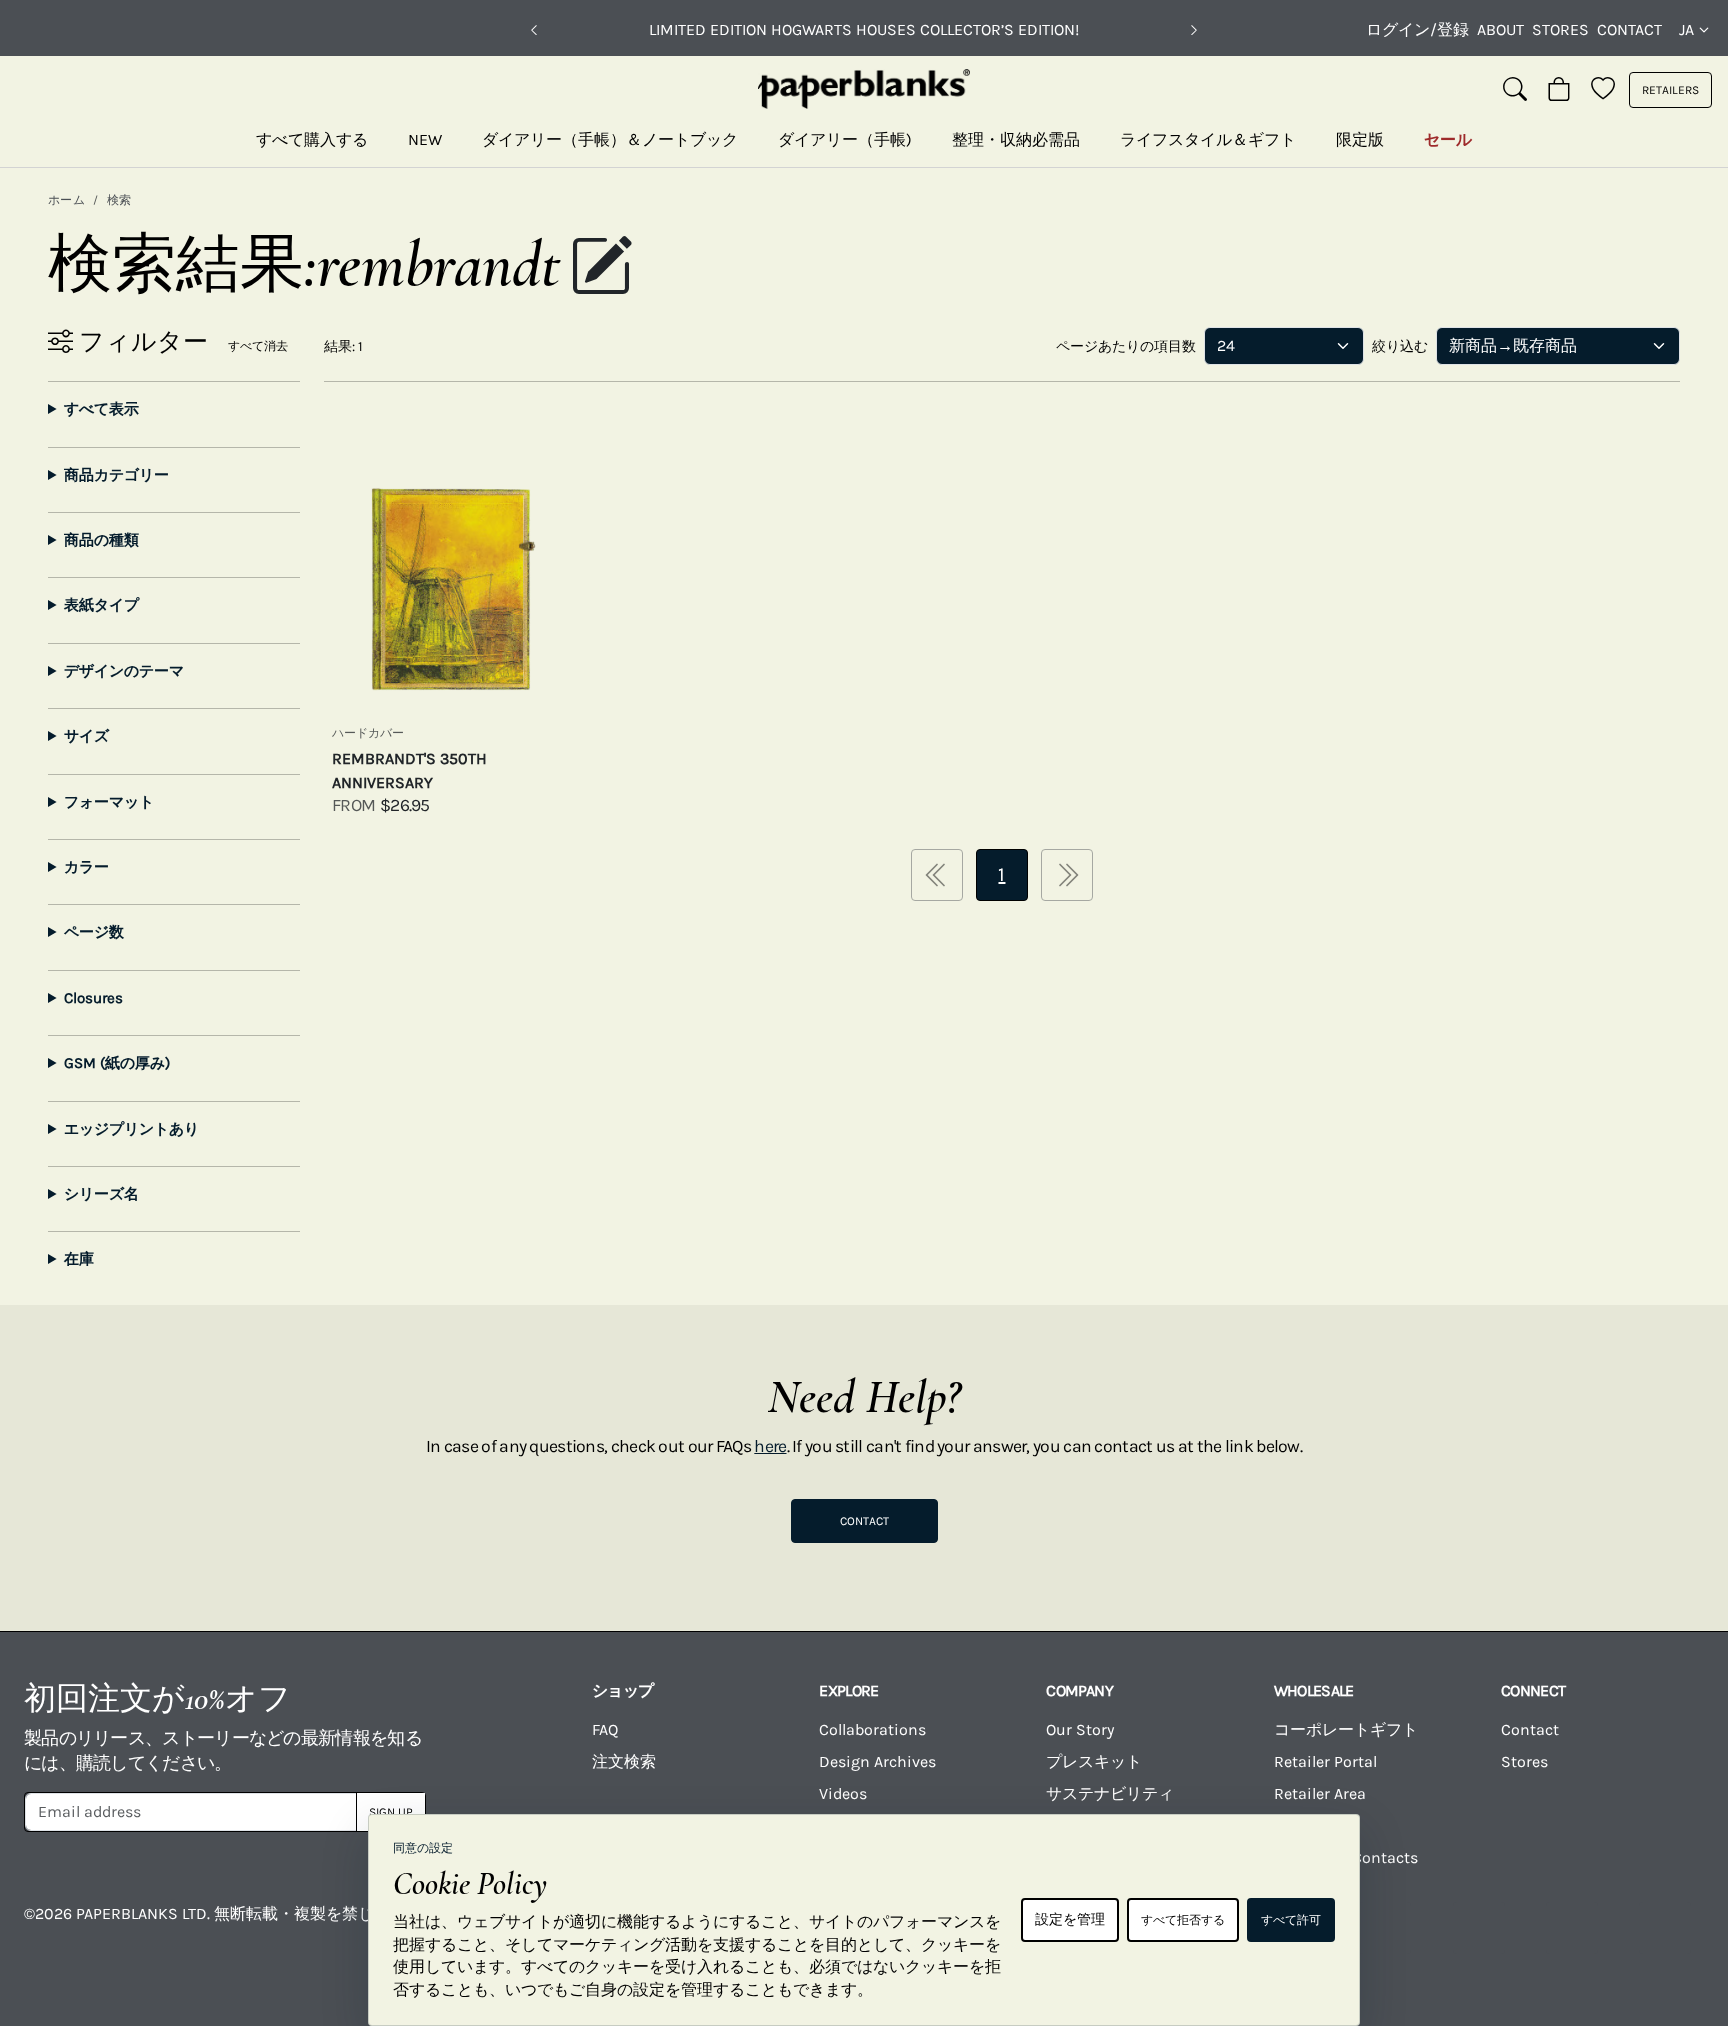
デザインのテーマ (124, 671)
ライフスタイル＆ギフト (1208, 139)
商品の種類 (101, 540)
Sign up (391, 1812)
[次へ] (1194, 30)
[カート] (1559, 90)
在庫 (79, 1259)
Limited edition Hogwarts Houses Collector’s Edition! (864, 29)
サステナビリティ (1110, 1793)
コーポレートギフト (1346, 1729)
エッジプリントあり (131, 1129)
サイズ (86, 736)
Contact (1629, 29)
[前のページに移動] (937, 875)
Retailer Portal (1325, 1761)
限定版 (1360, 139)
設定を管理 (1070, 1919)
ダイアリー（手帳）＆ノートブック (610, 139)
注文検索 (624, 1761)
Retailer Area (1320, 1793)
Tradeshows (1317, 1825)
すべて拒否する (1183, 1920)
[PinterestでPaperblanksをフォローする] (1665, 1928)
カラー (86, 867)
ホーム (66, 200)
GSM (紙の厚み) (117, 1063)
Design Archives (877, 1761)
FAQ (605, 1729)
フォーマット (109, 802)
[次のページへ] (1067, 875)
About (1500, 29)
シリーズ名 (101, 1194)
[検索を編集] (601, 268)
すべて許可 (1291, 1920)
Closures (93, 998)
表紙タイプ (101, 605)
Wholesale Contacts (1346, 1857)
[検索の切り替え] (1515, 90)
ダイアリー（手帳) (845, 139)
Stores (1560, 29)
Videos (843, 1793)
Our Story (1080, 1729)
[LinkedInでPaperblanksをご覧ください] (1572, 1928)
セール (1448, 139)
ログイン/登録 (1417, 29)
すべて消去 (258, 346)
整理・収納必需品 (1016, 139)
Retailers (1670, 90)
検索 (119, 200)
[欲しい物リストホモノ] (1603, 90)
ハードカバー (368, 733)
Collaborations (872, 1729)
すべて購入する (312, 139)
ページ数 (94, 932)
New (425, 139)
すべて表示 (101, 409)
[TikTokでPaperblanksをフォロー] (1479, 1928)
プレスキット (1094, 1761)
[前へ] (534, 30)
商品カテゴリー (116, 475)
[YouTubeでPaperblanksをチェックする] (1385, 1928)
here (770, 1446)
